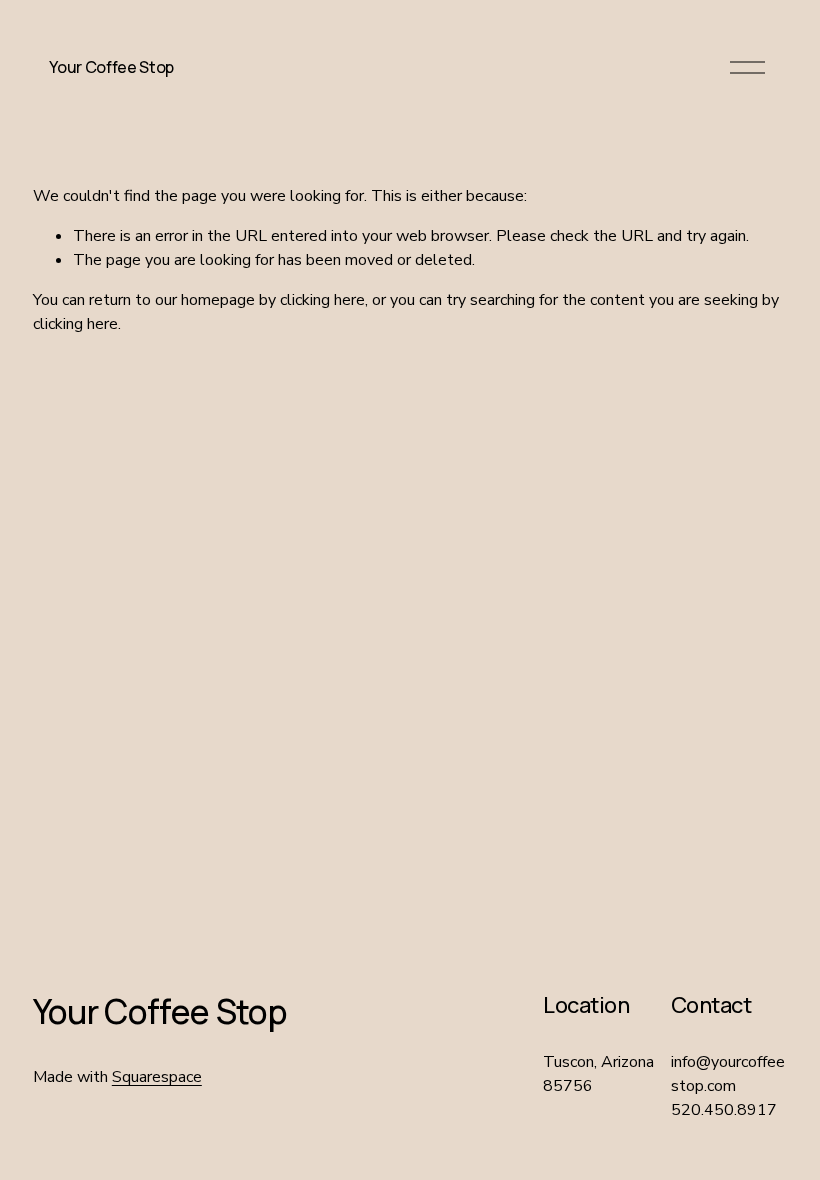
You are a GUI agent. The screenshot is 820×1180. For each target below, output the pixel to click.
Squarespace (157, 1077)
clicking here (322, 300)
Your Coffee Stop (111, 67)
